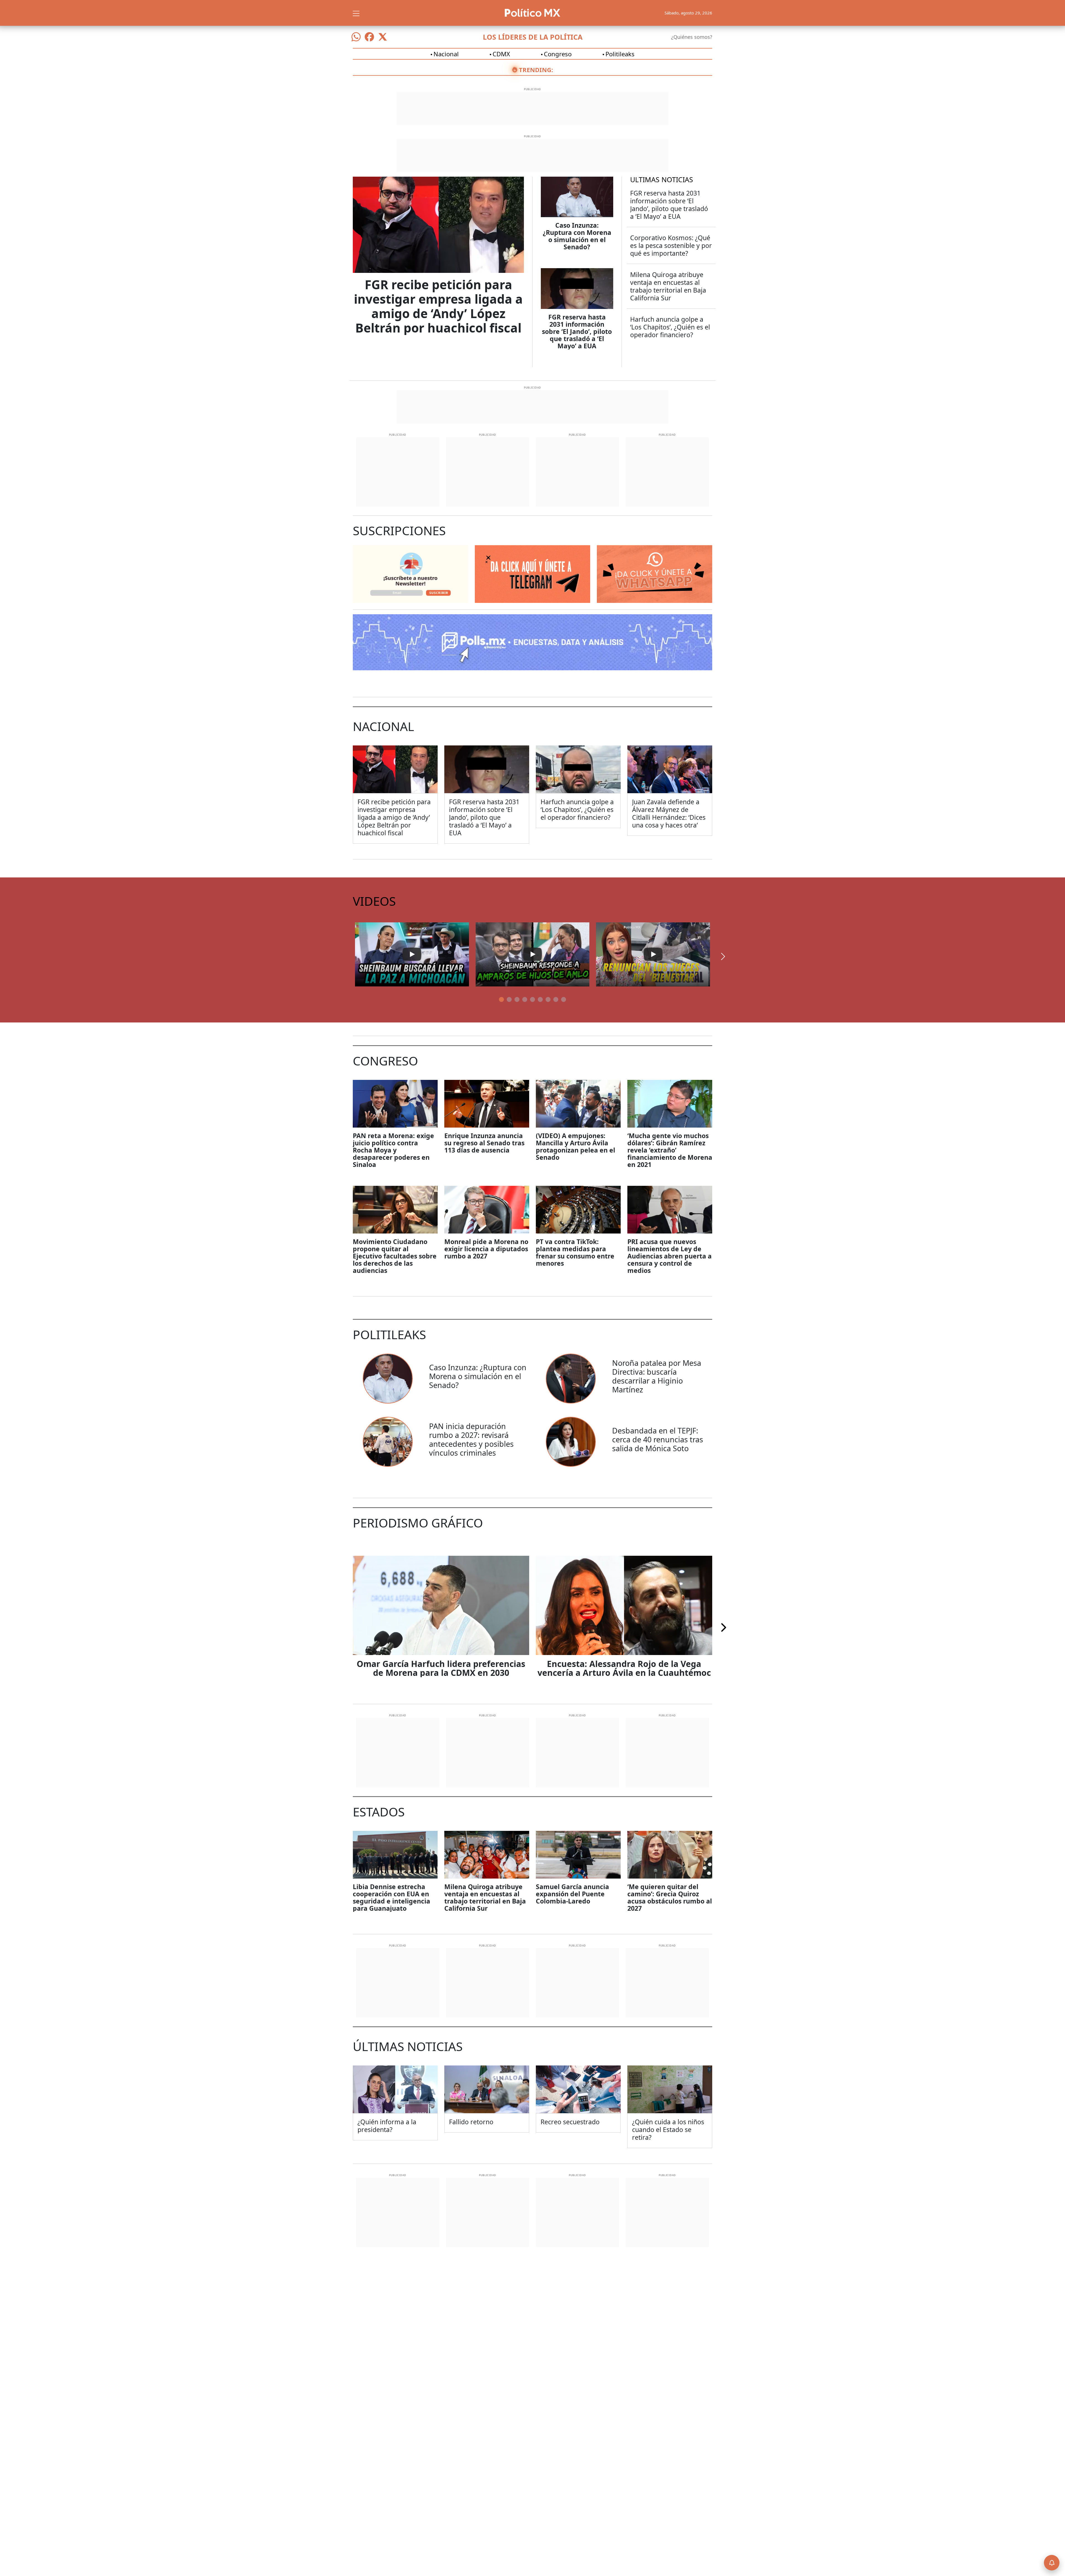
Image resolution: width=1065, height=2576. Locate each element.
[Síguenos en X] (383, 37)
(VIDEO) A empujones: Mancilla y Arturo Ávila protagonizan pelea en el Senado (575, 1146)
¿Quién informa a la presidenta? (387, 2126)
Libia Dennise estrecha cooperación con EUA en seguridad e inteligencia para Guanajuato (391, 1897)
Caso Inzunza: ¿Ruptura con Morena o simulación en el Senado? (577, 236)
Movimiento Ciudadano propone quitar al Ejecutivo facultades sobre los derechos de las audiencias (395, 1256)
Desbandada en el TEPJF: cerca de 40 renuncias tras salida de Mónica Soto (658, 1439)
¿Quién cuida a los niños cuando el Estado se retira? (668, 2130)
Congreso (558, 54)
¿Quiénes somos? (692, 37)
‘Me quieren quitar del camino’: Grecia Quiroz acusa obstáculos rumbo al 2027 (670, 1897)
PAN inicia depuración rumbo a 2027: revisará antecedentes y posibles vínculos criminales (471, 1439)
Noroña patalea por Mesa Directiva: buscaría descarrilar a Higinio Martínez (657, 1376)
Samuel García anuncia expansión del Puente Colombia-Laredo (572, 1894)
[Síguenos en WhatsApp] (356, 37)
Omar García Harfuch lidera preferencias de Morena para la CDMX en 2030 (441, 1668)
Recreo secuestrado (570, 2122)
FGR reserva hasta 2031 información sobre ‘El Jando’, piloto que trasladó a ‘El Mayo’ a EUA (577, 331)
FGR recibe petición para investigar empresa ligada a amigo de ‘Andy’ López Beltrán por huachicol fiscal (438, 306)
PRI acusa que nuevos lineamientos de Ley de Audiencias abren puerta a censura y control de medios (670, 1256)
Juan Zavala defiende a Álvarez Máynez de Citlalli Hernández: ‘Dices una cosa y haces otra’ (669, 813)
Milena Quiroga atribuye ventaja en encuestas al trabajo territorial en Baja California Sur (668, 286)
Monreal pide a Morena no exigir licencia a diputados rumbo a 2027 (486, 1249)
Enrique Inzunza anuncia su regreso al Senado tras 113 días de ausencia (484, 1143)
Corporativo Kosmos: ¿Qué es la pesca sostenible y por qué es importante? (671, 245)
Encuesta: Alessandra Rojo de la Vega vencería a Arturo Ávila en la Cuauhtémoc (624, 1668)
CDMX (501, 54)
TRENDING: (536, 70)
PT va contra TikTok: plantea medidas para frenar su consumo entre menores (575, 1252)
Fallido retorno (471, 2122)
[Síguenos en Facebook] (369, 37)
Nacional (446, 54)
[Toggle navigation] (356, 13)
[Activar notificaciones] (1052, 2563)
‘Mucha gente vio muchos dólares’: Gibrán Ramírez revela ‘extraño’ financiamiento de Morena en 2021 (670, 1150)
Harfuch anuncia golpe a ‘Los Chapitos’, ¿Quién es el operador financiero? (670, 327)
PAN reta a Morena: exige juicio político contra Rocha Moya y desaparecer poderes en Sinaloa (393, 1150)
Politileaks (620, 54)
